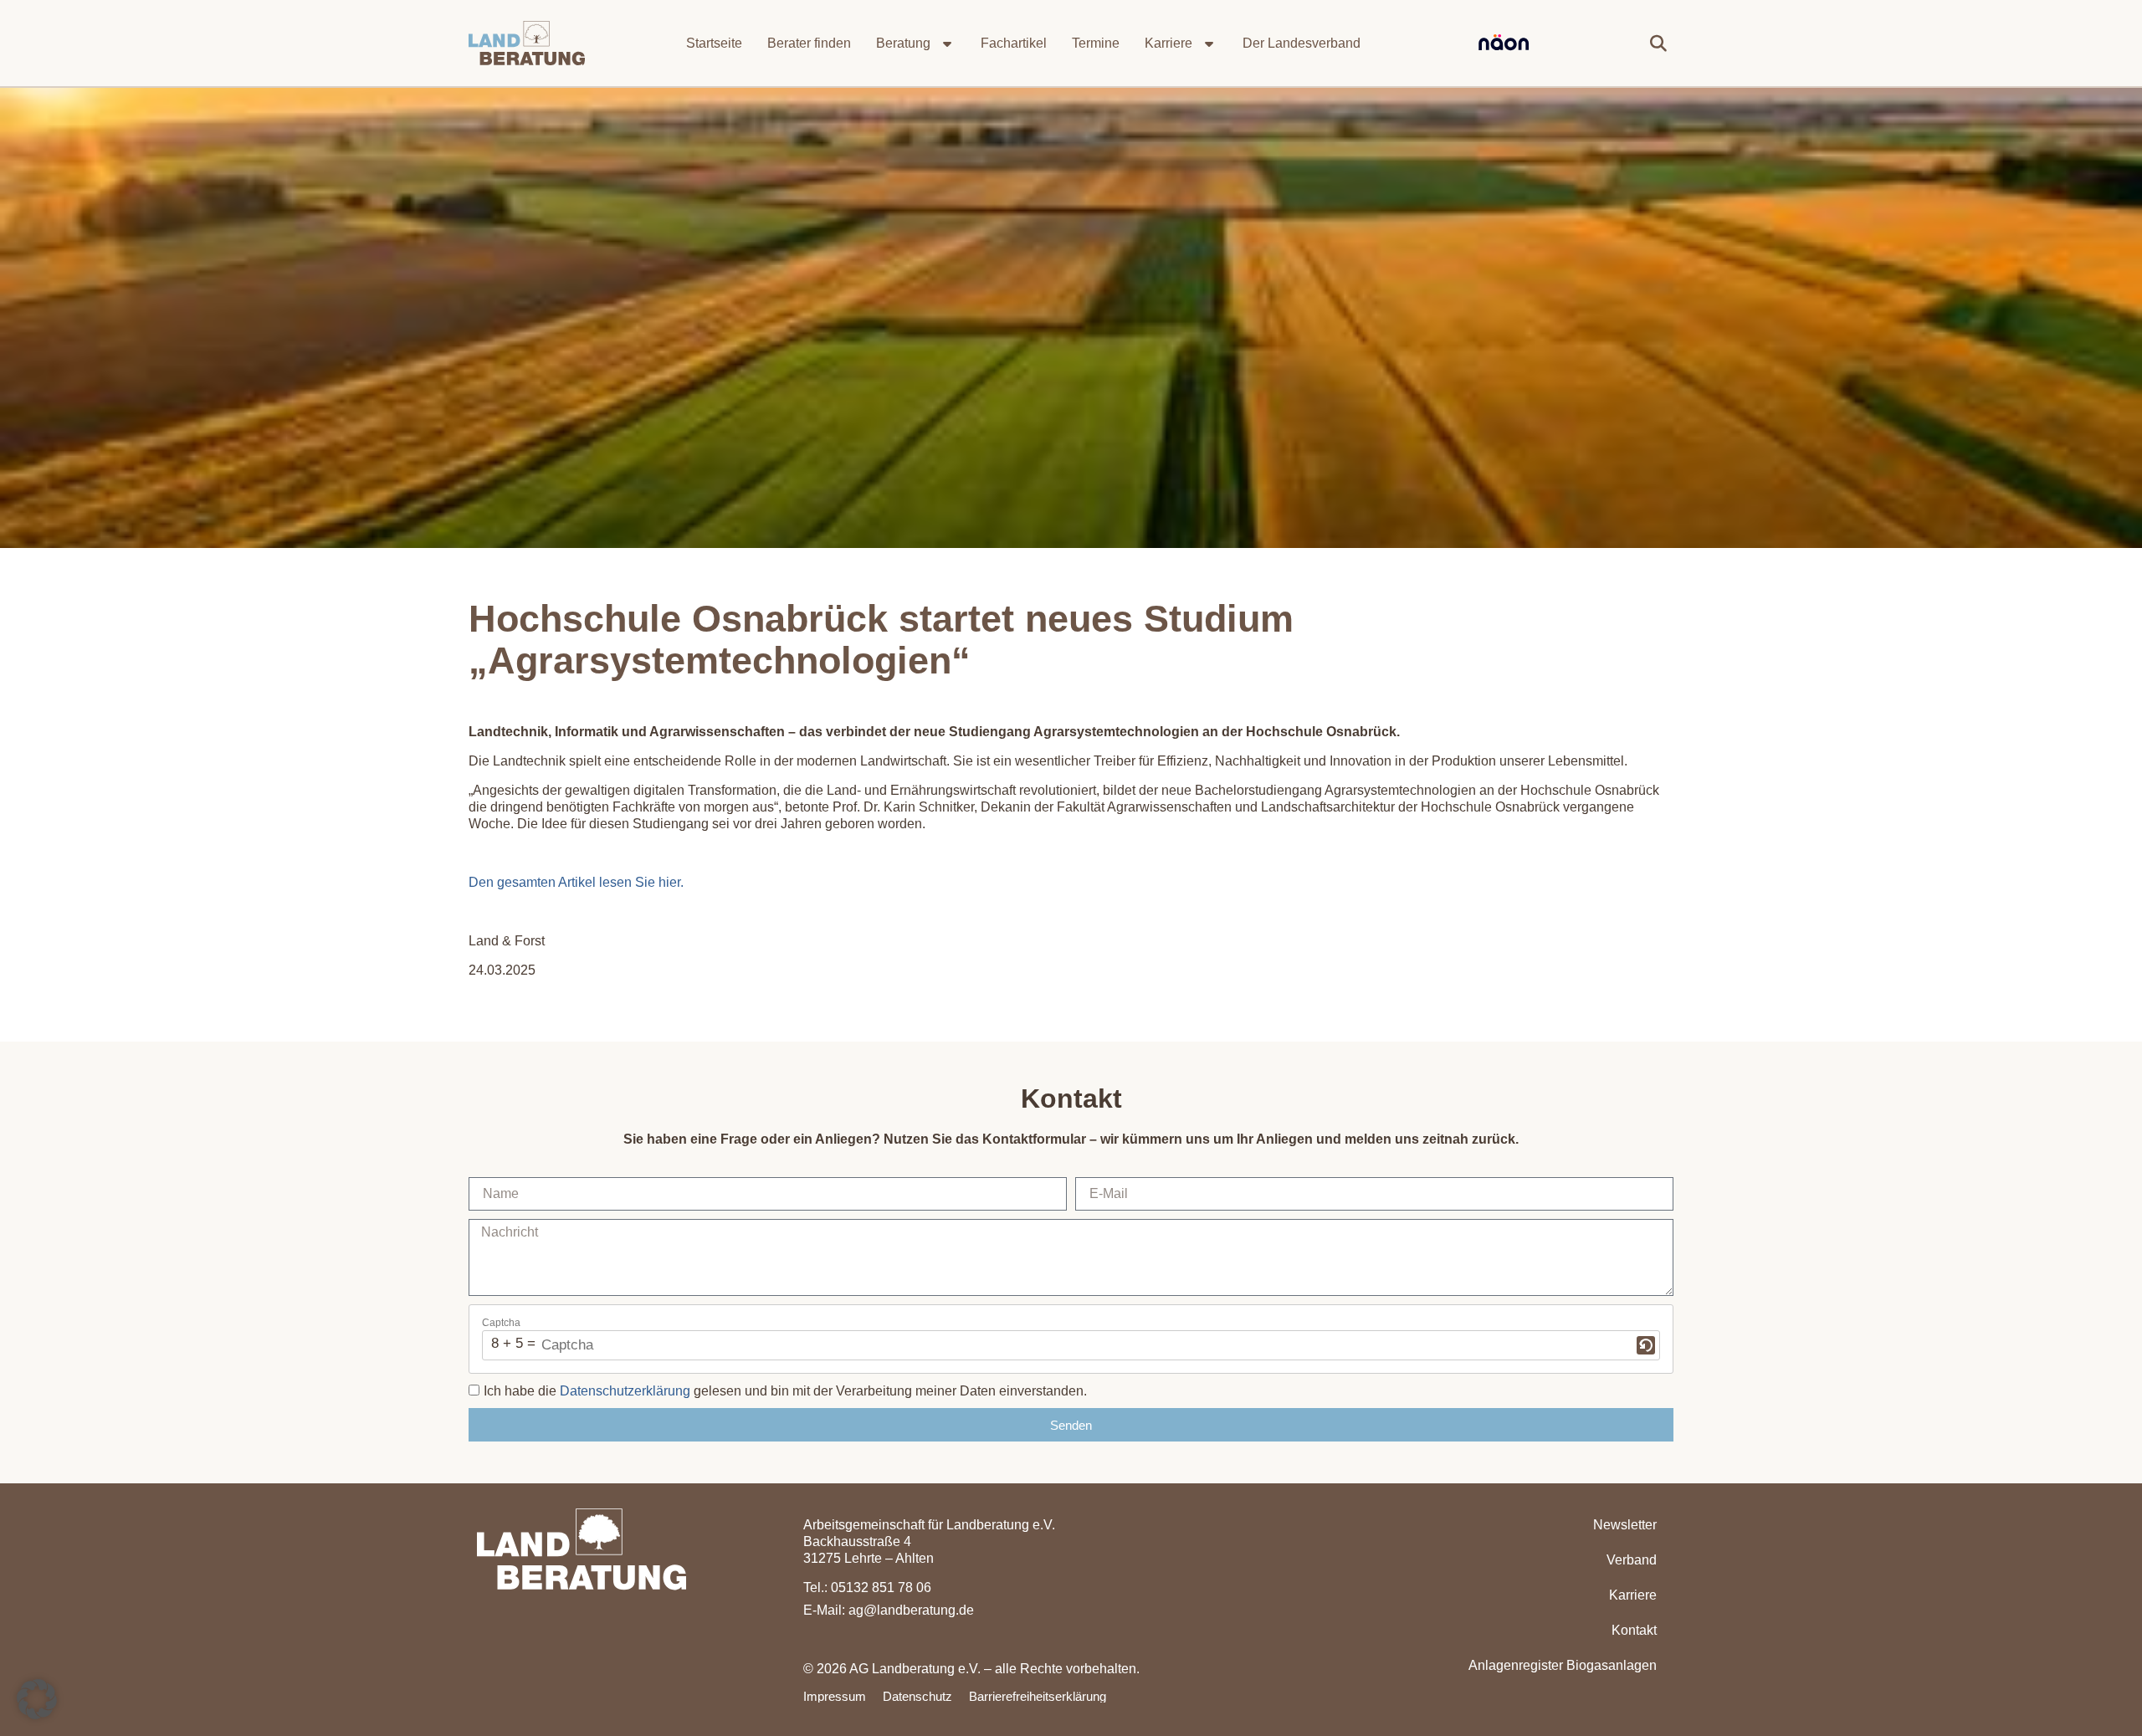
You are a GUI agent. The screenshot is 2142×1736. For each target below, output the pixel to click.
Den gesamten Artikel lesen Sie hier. (576, 882)
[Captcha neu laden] (1646, 1345)
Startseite (714, 43)
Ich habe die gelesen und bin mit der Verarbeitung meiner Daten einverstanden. (785, 1391)
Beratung (903, 43)
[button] (1658, 44)
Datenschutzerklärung (625, 1391)
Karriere (1168, 43)
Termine (1096, 43)
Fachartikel (1014, 43)
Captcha (501, 1323)
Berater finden (809, 43)
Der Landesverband (1302, 43)
